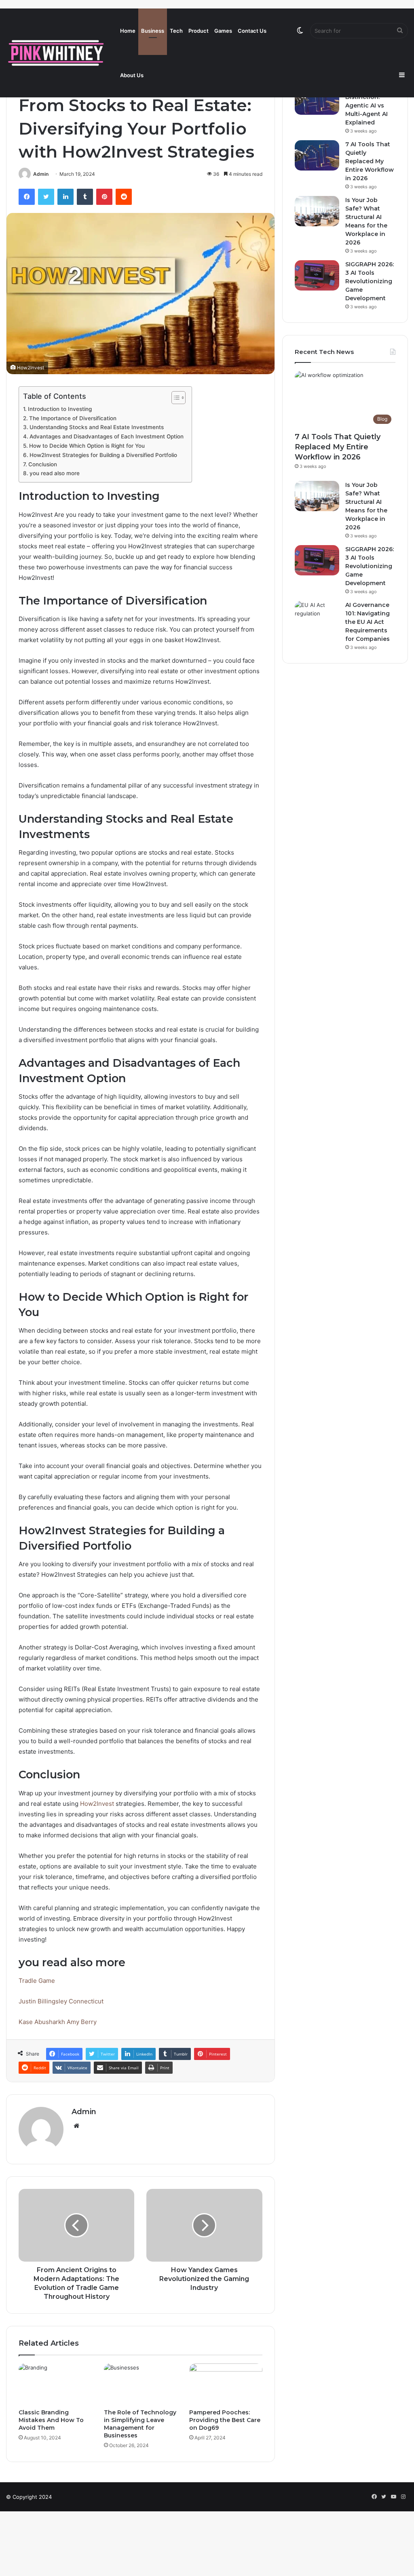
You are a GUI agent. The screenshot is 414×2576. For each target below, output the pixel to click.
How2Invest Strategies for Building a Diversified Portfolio (103, 455)
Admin (41, 174)
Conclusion (43, 464)
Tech (176, 31)
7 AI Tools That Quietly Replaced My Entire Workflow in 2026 (370, 161)
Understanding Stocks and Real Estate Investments (97, 427)
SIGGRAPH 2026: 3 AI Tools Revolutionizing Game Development (370, 281)
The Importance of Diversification (73, 418)
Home (128, 31)
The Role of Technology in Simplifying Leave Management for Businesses (140, 2424)
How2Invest (97, 1804)
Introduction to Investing (60, 409)
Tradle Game (37, 1981)
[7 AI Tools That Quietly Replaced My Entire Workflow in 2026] (317, 155)
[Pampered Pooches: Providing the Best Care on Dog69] (226, 2384)
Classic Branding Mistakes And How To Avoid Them (51, 2420)
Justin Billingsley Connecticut (61, 2001)
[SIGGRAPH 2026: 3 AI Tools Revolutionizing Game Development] (317, 275)
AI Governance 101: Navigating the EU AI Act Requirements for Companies (368, 622)
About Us (132, 75)
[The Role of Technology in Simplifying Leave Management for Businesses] (140, 2384)
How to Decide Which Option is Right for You (87, 446)
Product (199, 31)
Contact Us (252, 31)
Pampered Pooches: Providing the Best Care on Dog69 (225, 2420)
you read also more (55, 473)
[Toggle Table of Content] (174, 398)
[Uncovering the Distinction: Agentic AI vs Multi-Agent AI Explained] (317, 100)
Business (153, 31)
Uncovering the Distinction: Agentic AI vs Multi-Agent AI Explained (369, 105)
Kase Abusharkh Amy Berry (58, 2022)
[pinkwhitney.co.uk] (57, 53)
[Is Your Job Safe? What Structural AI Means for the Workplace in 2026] (317, 211)
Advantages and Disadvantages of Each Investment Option (107, 436)
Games (223, 31)
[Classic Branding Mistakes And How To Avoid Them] (55, 2384)
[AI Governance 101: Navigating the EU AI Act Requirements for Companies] (317, 616)
